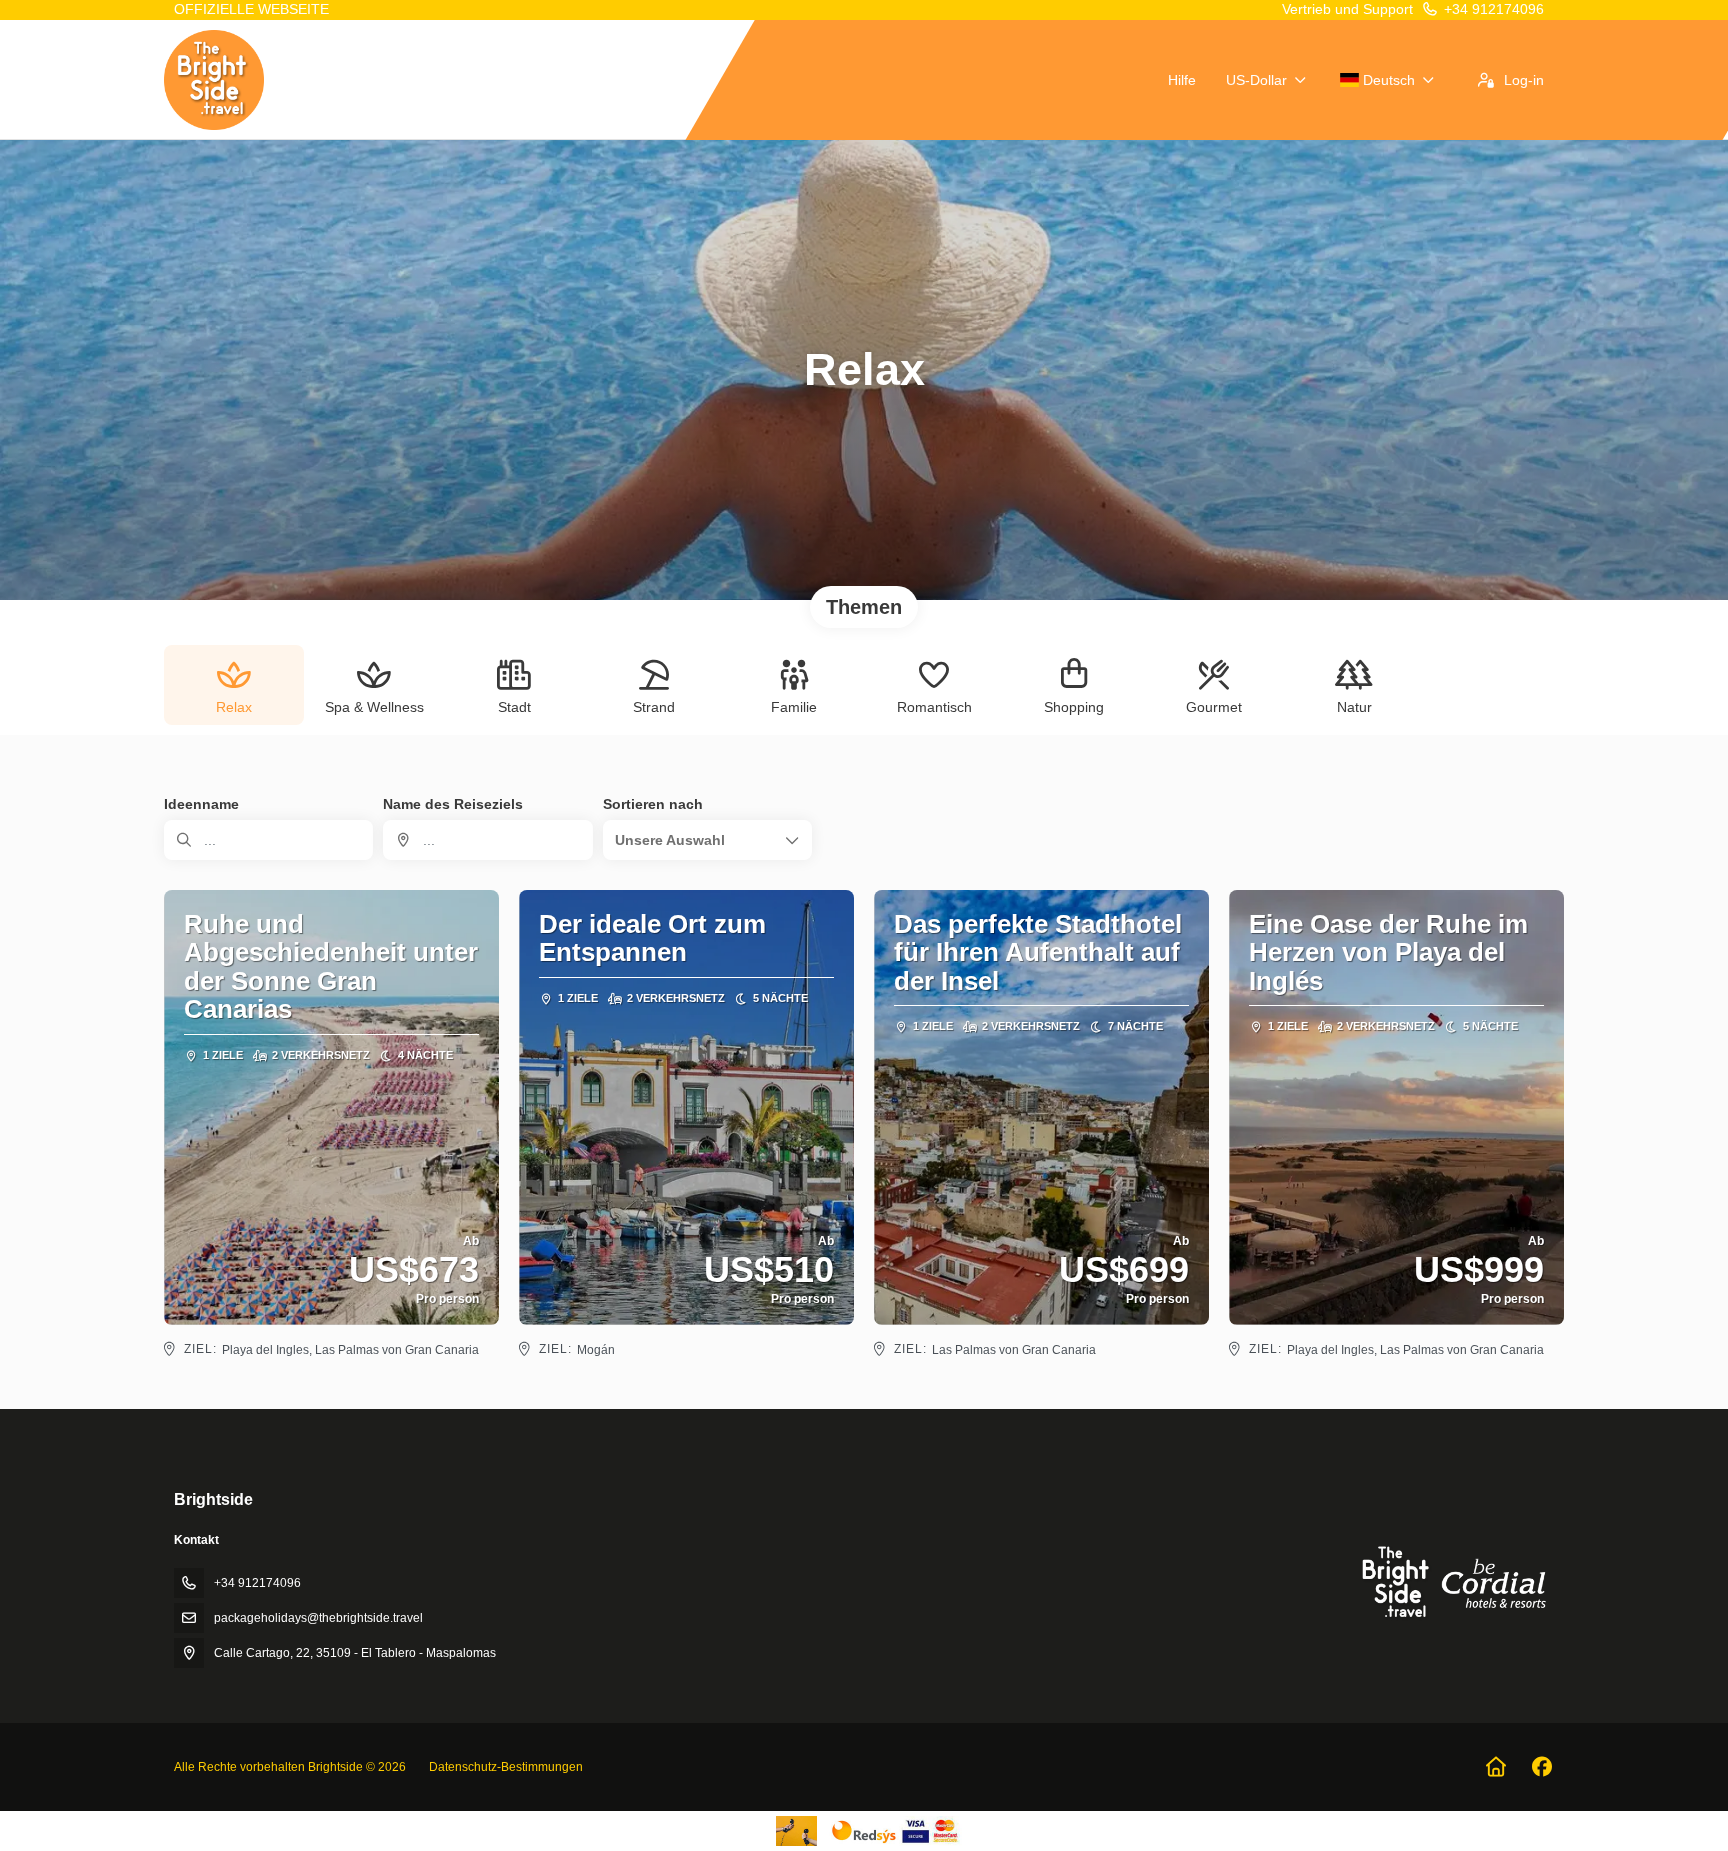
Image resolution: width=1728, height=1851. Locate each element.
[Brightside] (1452, 1581)
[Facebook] (1541, 1767)
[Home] (1495, 1767)
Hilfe (1182, 80)
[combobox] (487, 840)
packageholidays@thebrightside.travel (318, 1618)
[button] (707, 840)
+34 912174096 (1494, 9)
